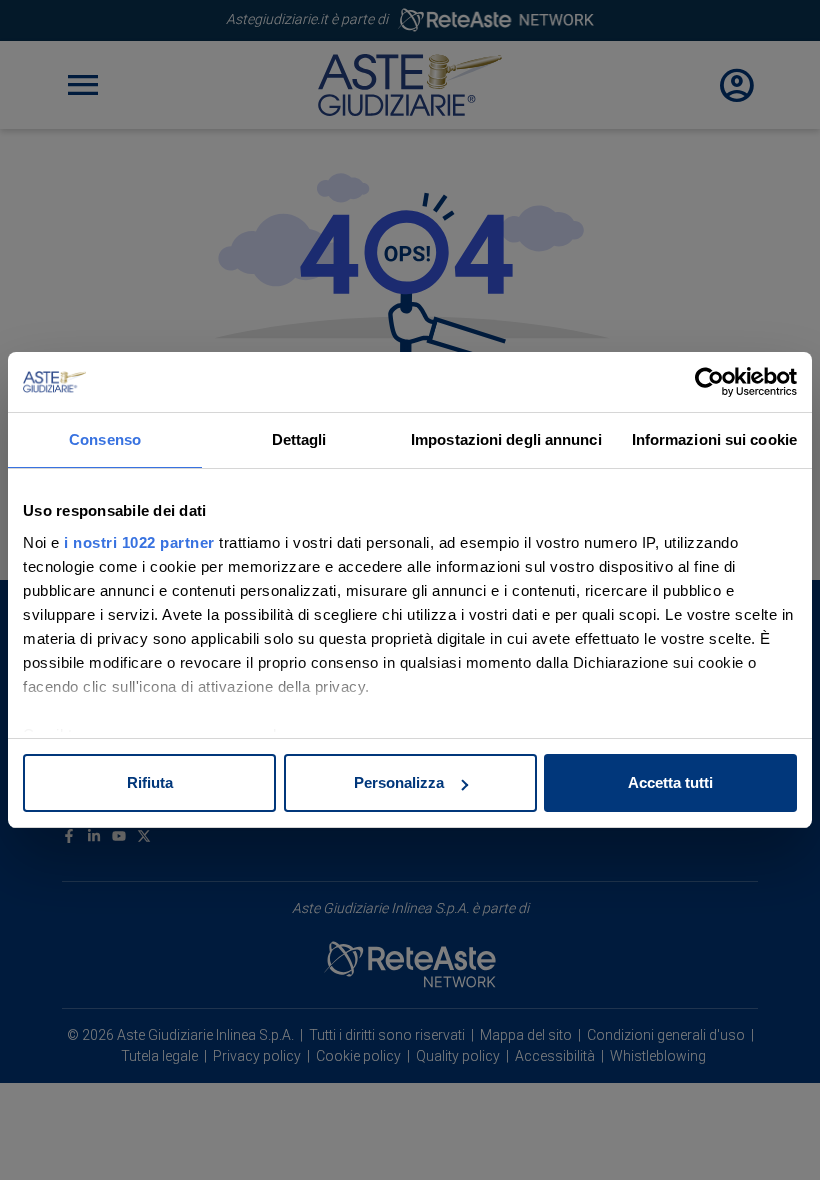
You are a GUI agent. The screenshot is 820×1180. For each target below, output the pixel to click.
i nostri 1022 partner (139, 542)
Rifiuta (150, 782)
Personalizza (399, 782)
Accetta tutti (670, 782)
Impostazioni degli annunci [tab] (506, 439)
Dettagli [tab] (299, 439)
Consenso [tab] (105, 439)
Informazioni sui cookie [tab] (714, 439)
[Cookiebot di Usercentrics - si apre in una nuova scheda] (709, 382)
